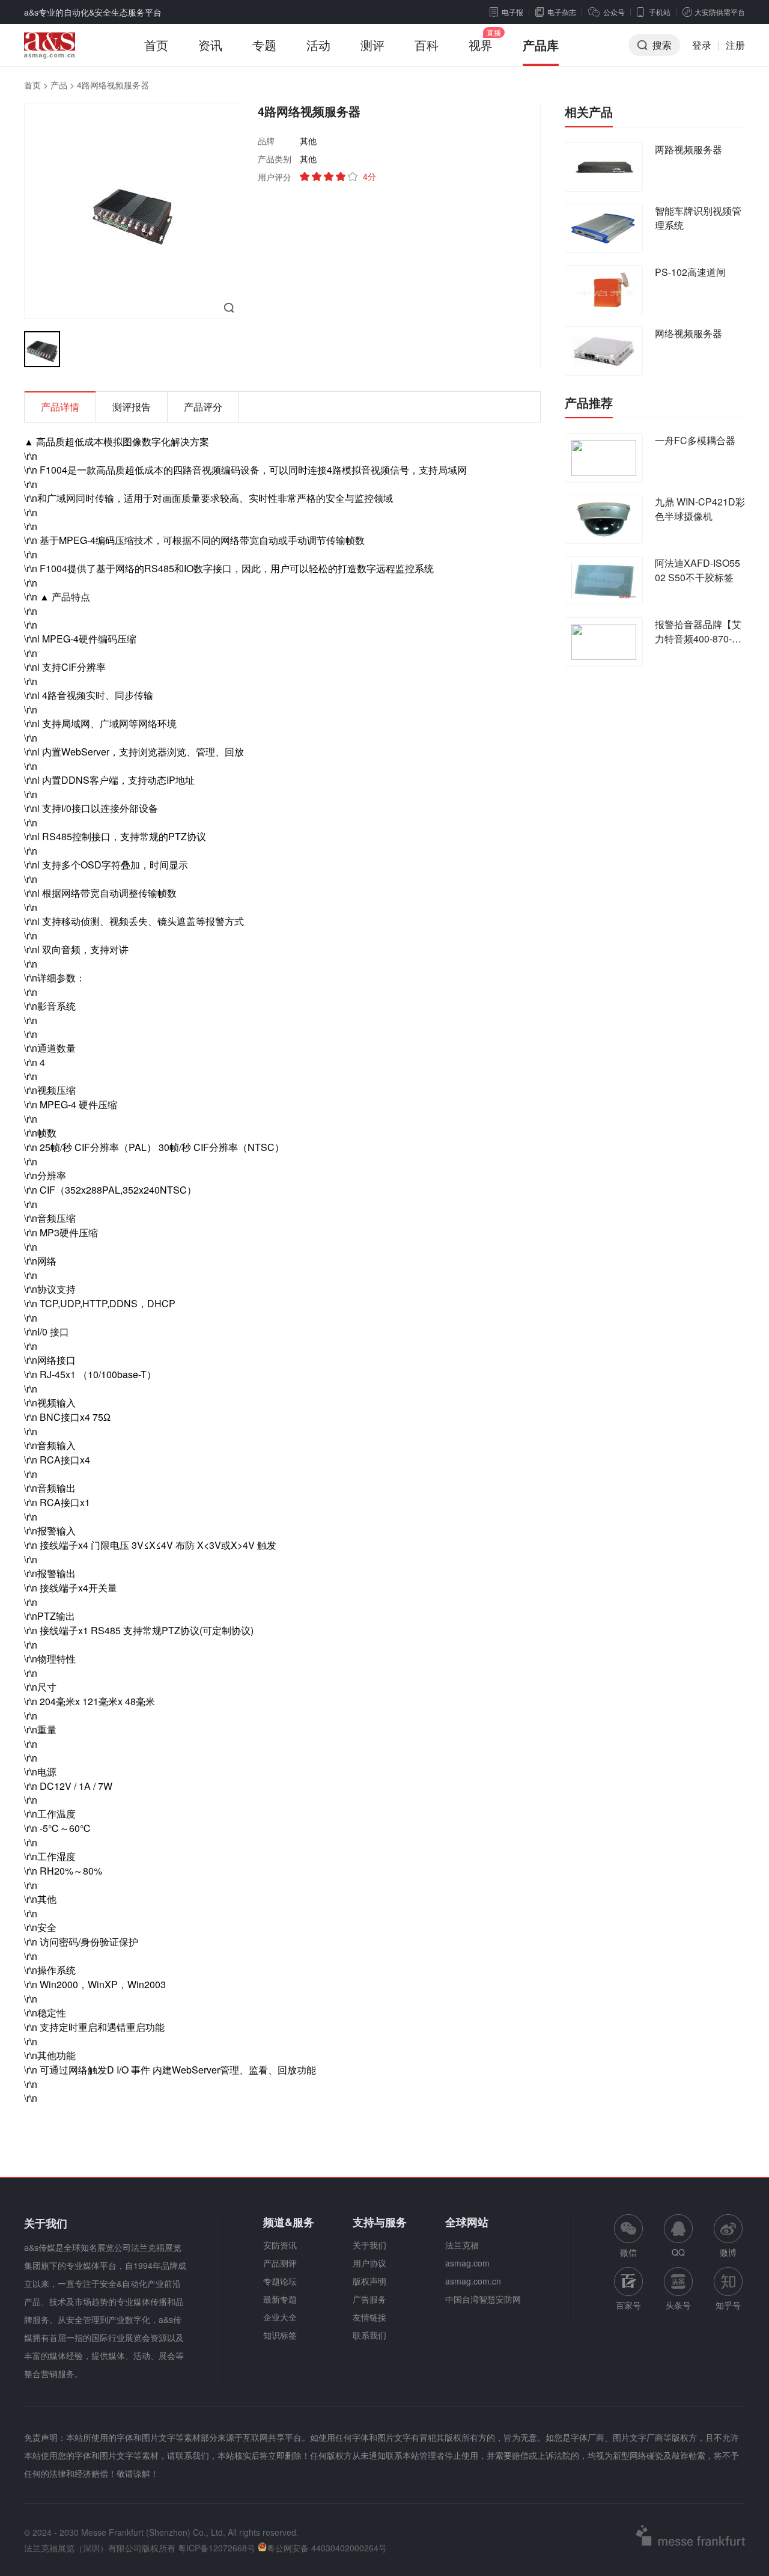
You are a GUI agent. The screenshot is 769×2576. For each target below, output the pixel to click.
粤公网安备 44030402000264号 (327, 2548)
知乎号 (728, 2305)
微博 (728, 2252)
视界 (481, 45)
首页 (156, 45)
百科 (427, 45)
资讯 (210, 45)
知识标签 (280, 2335)
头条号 (678, 2305)
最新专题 (280, 2299)
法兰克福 (462, 2245)
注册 (735, 45)
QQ (678, 2252)
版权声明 (369, 2281)
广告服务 (369, 2299)
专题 (264, 45)
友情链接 (369, 2317)
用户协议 (369, 2263)
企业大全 (280, 2317)
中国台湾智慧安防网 (483, 2299)
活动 (318, 45)
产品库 (541, 45)
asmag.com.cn (473, 2281)
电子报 (512, 12)
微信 (628, 2236)
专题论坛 (280, 2281)
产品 (59, 85)
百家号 (628, 2305)
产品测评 (280, 2263)
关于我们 (369, 2245)
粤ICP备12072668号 (217, 2548)
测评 (372, 45)
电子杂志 (562, 12)
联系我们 (369, 2335)
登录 (702, 45)
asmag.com (467, 2263)
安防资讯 (280, 2245)
